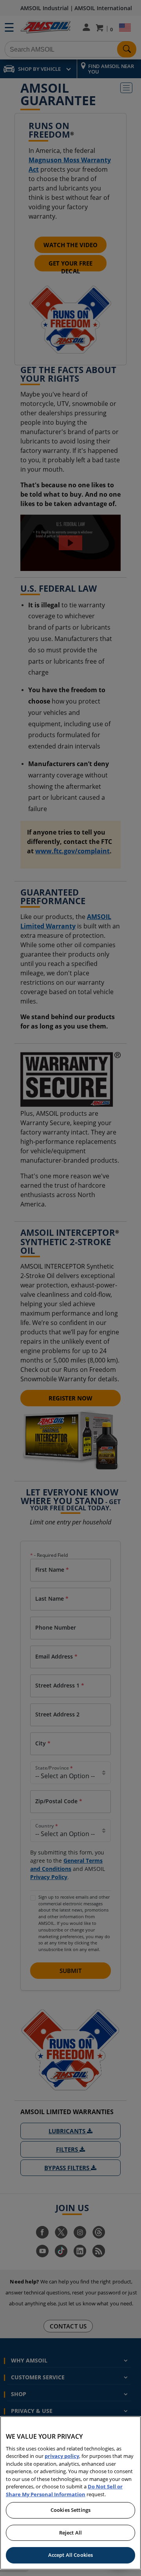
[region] (70, 2493)
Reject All (70, 2533)
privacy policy (62, 2456)
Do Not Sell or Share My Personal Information (64, 2490)
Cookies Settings (70, 2510)
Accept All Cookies (70, 2555)
